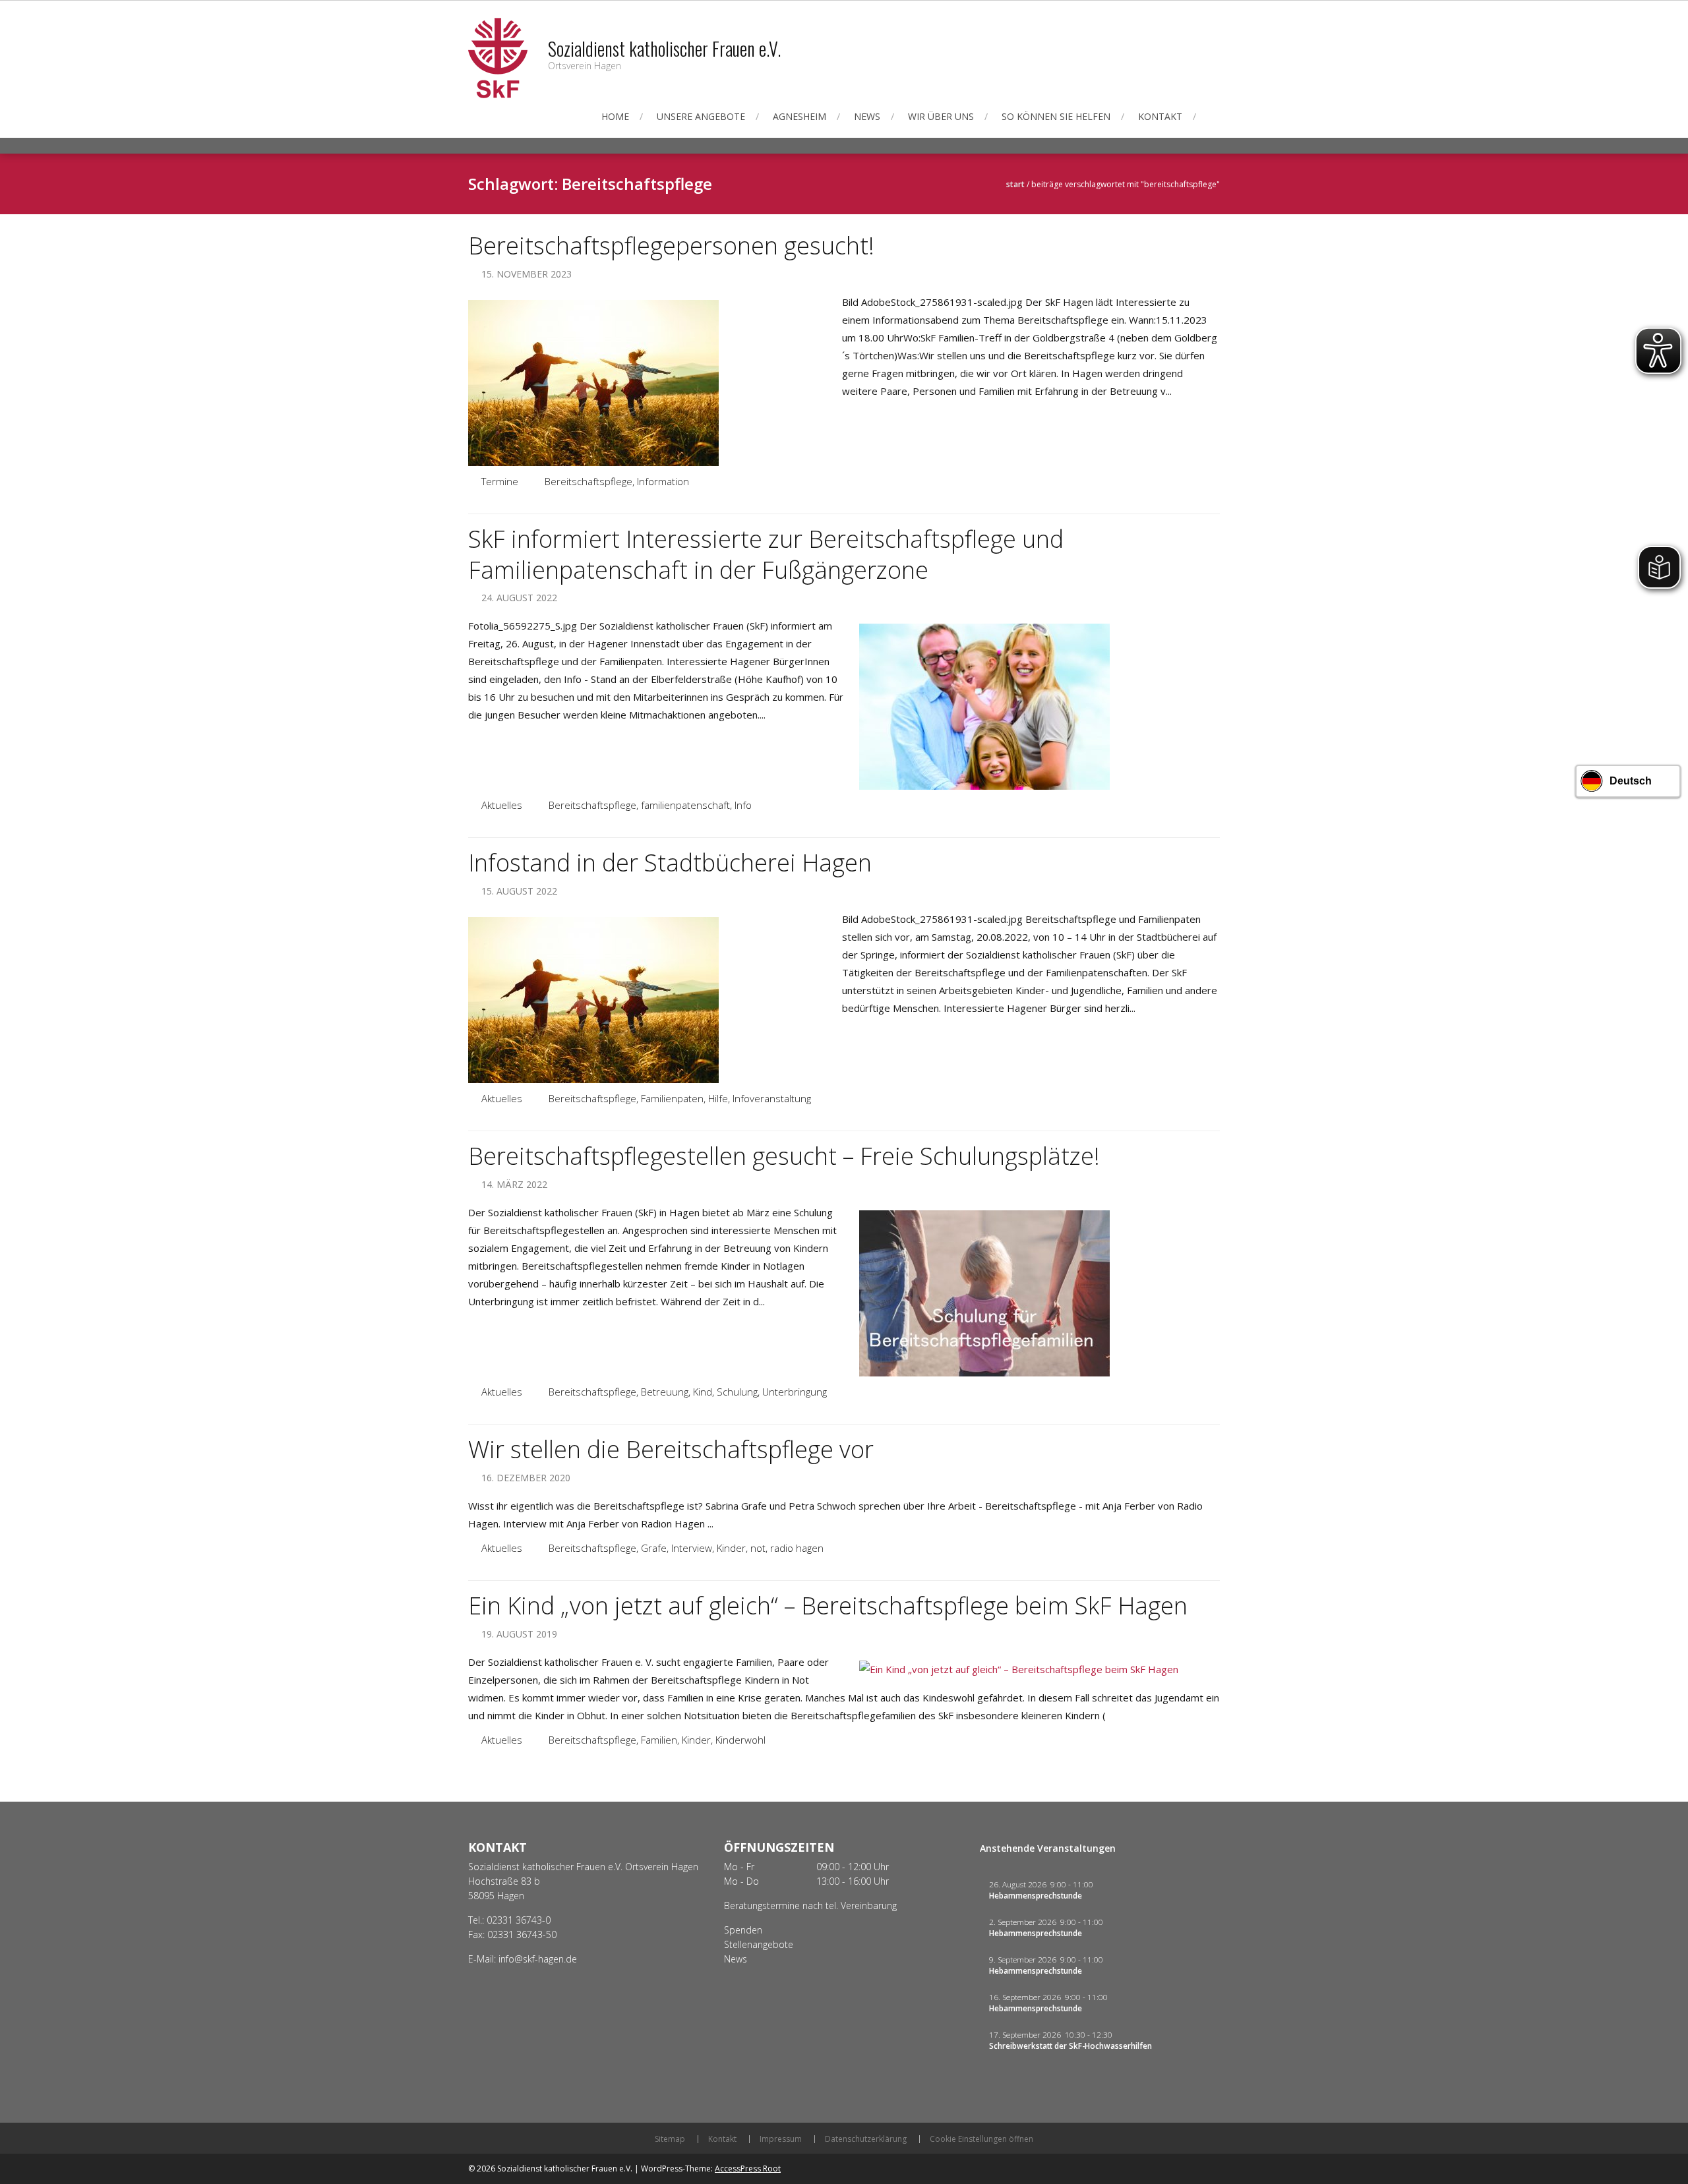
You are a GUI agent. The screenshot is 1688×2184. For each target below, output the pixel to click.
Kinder (731, 1548)
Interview (692, 1548)
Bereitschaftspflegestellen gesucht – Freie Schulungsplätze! (784, 1156)
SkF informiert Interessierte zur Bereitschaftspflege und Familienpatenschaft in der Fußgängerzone (766, 554)
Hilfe (718, 1098)
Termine (500, 481)
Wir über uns (941, 116)
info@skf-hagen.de (538, 1959)
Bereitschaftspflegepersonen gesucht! (671, 246)
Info (743, 805)
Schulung (737, 1392)
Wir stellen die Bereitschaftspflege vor (671, 1449)
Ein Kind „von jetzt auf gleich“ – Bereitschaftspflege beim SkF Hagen (828, 1606)
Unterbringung (795, 1392)
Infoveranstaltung (772, 1098)
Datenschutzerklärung (866, 2139)
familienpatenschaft (685, 805)
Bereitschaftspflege (588, 481)
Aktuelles (502, 805)
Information (663, 481)
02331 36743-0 (519, 1920)
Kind (703, 1392)
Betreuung (665, 1392)
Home (615, 116)
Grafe (654, 1548)
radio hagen (797, 1548)
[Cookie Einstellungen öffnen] (29, 2167)
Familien (659, 1740)
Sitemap (670, 2139)
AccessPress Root (748, 2169)
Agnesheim (799, 116)
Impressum (781, 2139)
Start (1015, 184)
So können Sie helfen (1056, 116)
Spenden (743, 1930)
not (758, 1548)
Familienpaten (672, 1098)
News (867, 116)
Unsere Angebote (701, 116)
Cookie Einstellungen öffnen (981, 2139)
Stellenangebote (759, 1944)
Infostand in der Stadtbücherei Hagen (670, 863)
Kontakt (1160, 116)
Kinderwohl (740, 1740)
